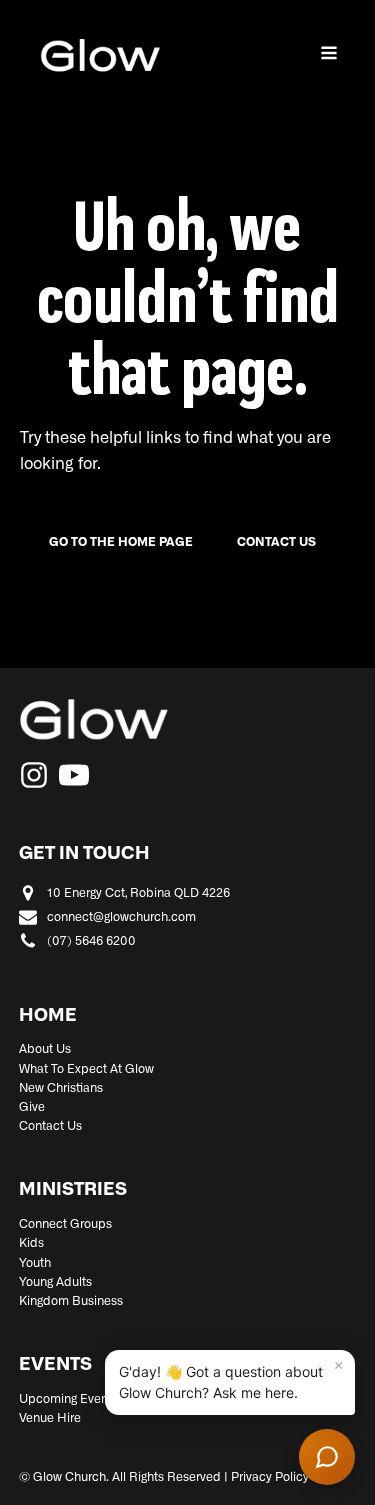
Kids (31, 1243)
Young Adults (55, 1282)
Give (32, 1107)
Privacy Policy (270, 1477)
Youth (35, 1263)
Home (48, 1016)
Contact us (276, 542)
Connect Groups (65, 1224)
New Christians (61, 1088)
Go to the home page (121, 542)
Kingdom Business (71, 1301)
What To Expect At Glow (86, 1069)
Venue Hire (50, 1418)
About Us (45, 1049)
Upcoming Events (68, 1399)
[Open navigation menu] (329, 55)
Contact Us (50, 1126)
